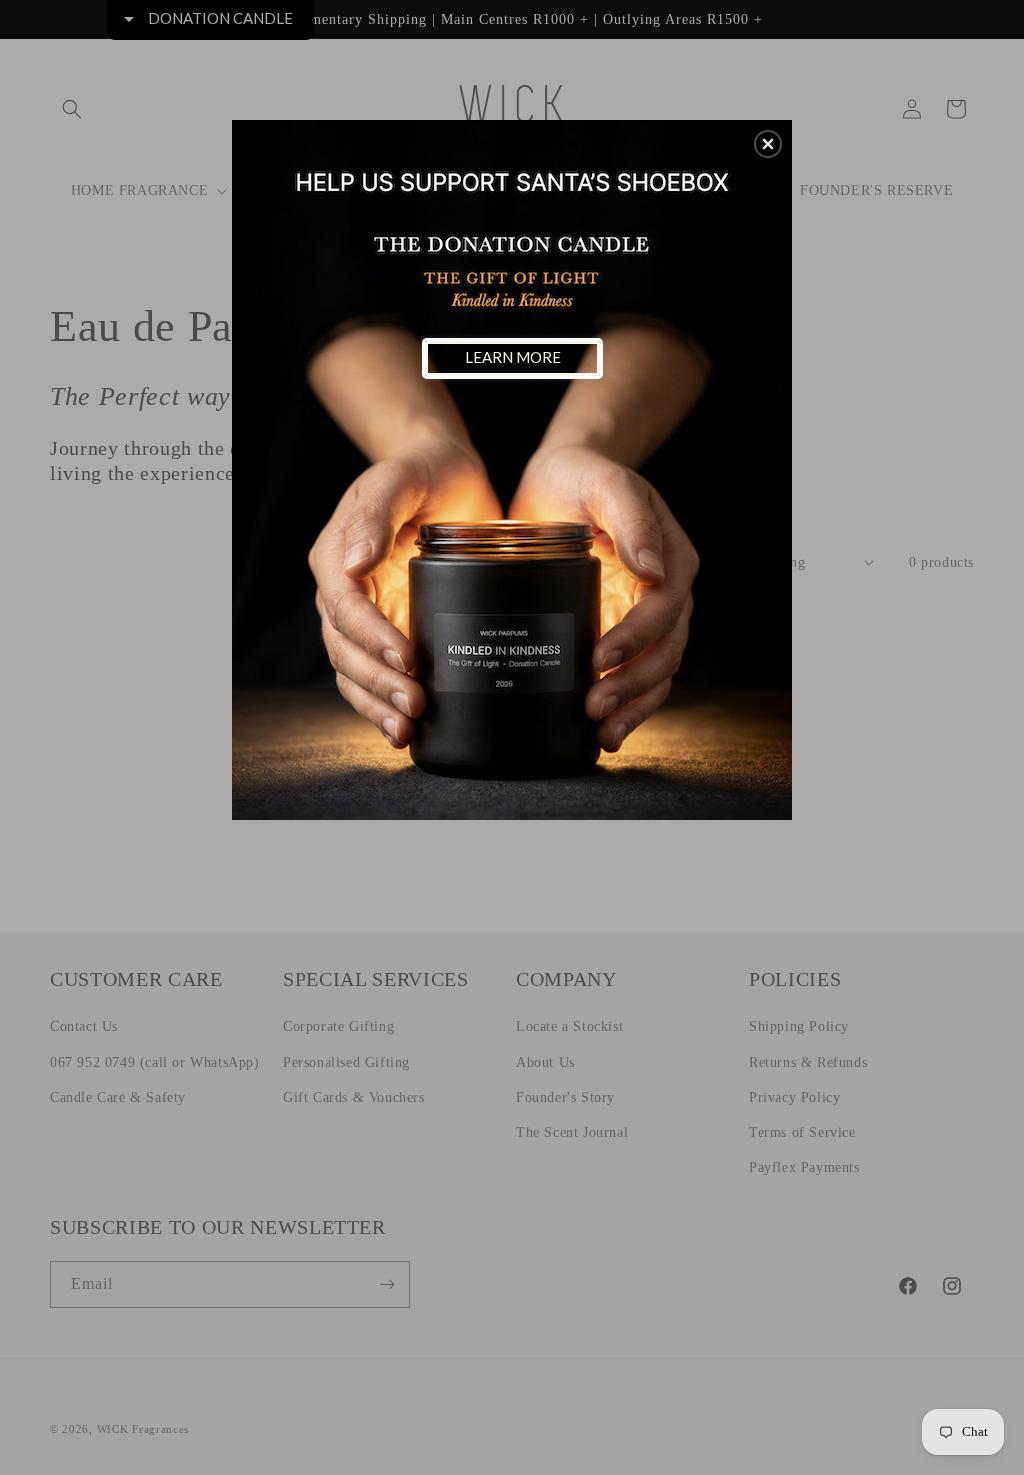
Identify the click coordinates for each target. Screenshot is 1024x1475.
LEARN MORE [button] (513, 357)
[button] (768, 144)
